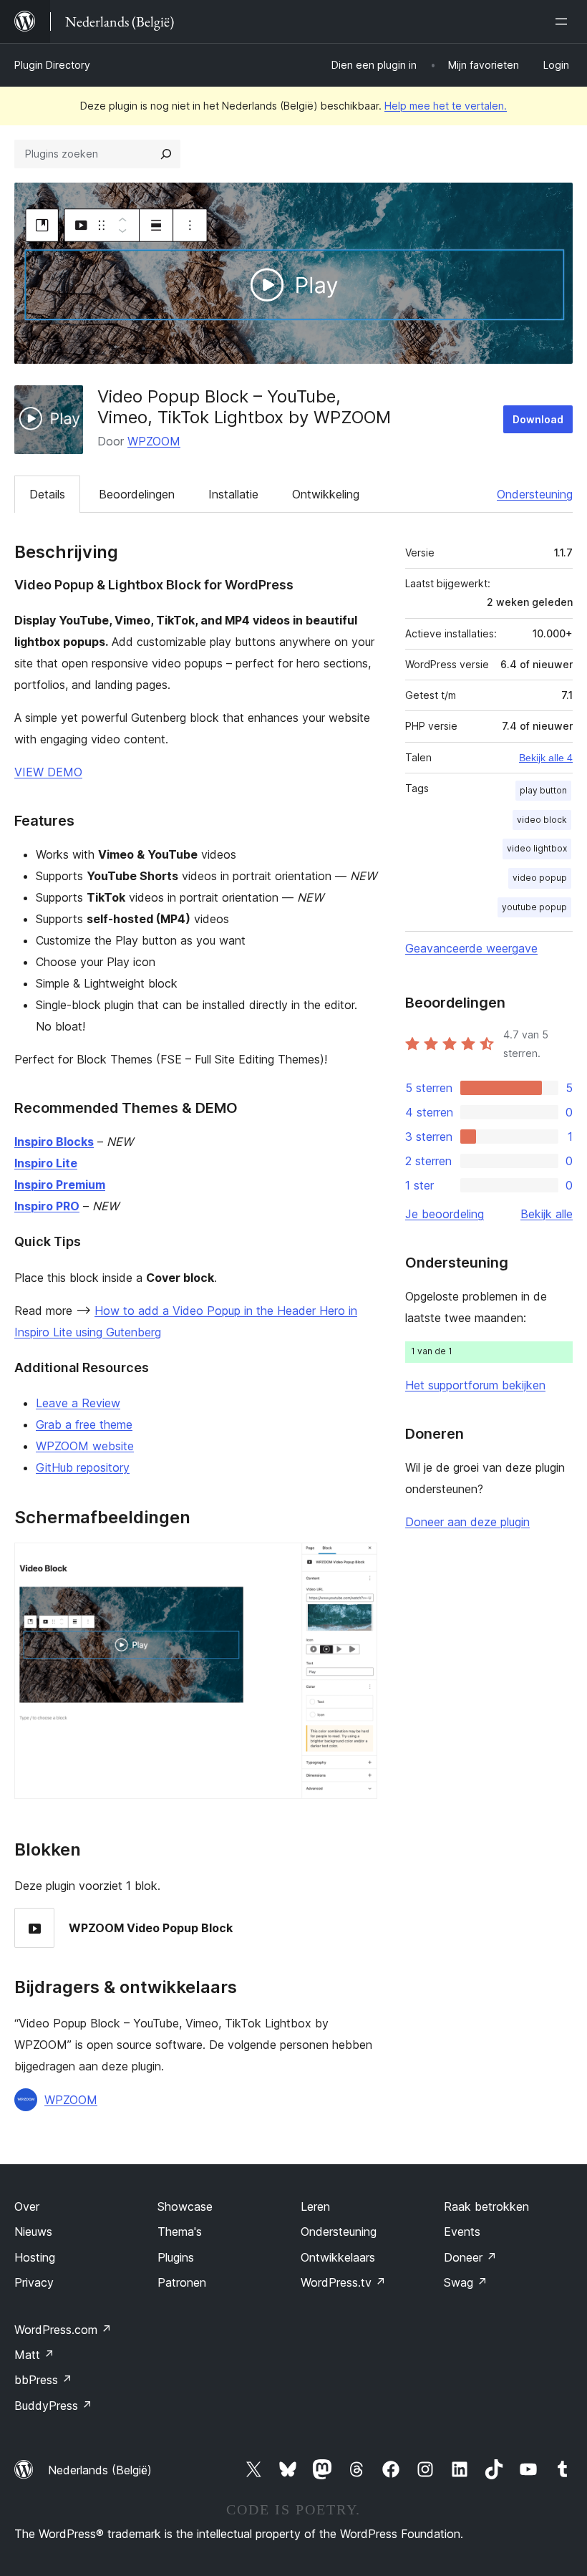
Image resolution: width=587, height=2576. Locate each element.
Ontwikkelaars (338, 2257)
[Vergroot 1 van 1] (358, 1562)
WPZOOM (154, 441)
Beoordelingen (137, 494)
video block (542, 820)
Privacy (34, 2282)
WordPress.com (63, 2330)
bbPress (43, 2380)
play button (543, 790)
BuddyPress (53, 2406)
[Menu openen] (564, 21)
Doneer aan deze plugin (467, 1522)
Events (462, 2232)
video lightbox (537, 848)
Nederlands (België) (100, 2470)
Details (47, 494)
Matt (34, 2355)
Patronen (182, 2282)
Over (27, 2206)
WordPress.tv (343, 2282)
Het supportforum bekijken (475, 1385)
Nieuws (33, 2232)
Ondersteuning (535, 494)
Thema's (180, 2232)
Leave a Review (78, 1403)
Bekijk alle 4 (546, 758)
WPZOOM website (85, 1446)
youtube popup (534, 907)
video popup (540, 878)
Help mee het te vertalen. (446, 106)
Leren (315, 2206)
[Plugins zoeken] (166, 154)
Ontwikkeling (326, 494)
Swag (466, 2282)
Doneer (470, 2257)
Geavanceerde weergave (471, 948)
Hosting (35, 2257)
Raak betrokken (486, 2206)
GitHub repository (83, 1467)
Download (538, 419)
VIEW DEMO (48, 772)
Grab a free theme (84, 1424)
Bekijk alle (547, 1214)
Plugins (176, 2257)
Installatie (233, 494)
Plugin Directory (52, 65)
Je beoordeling (445, 1214)
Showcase (185, 2206)
